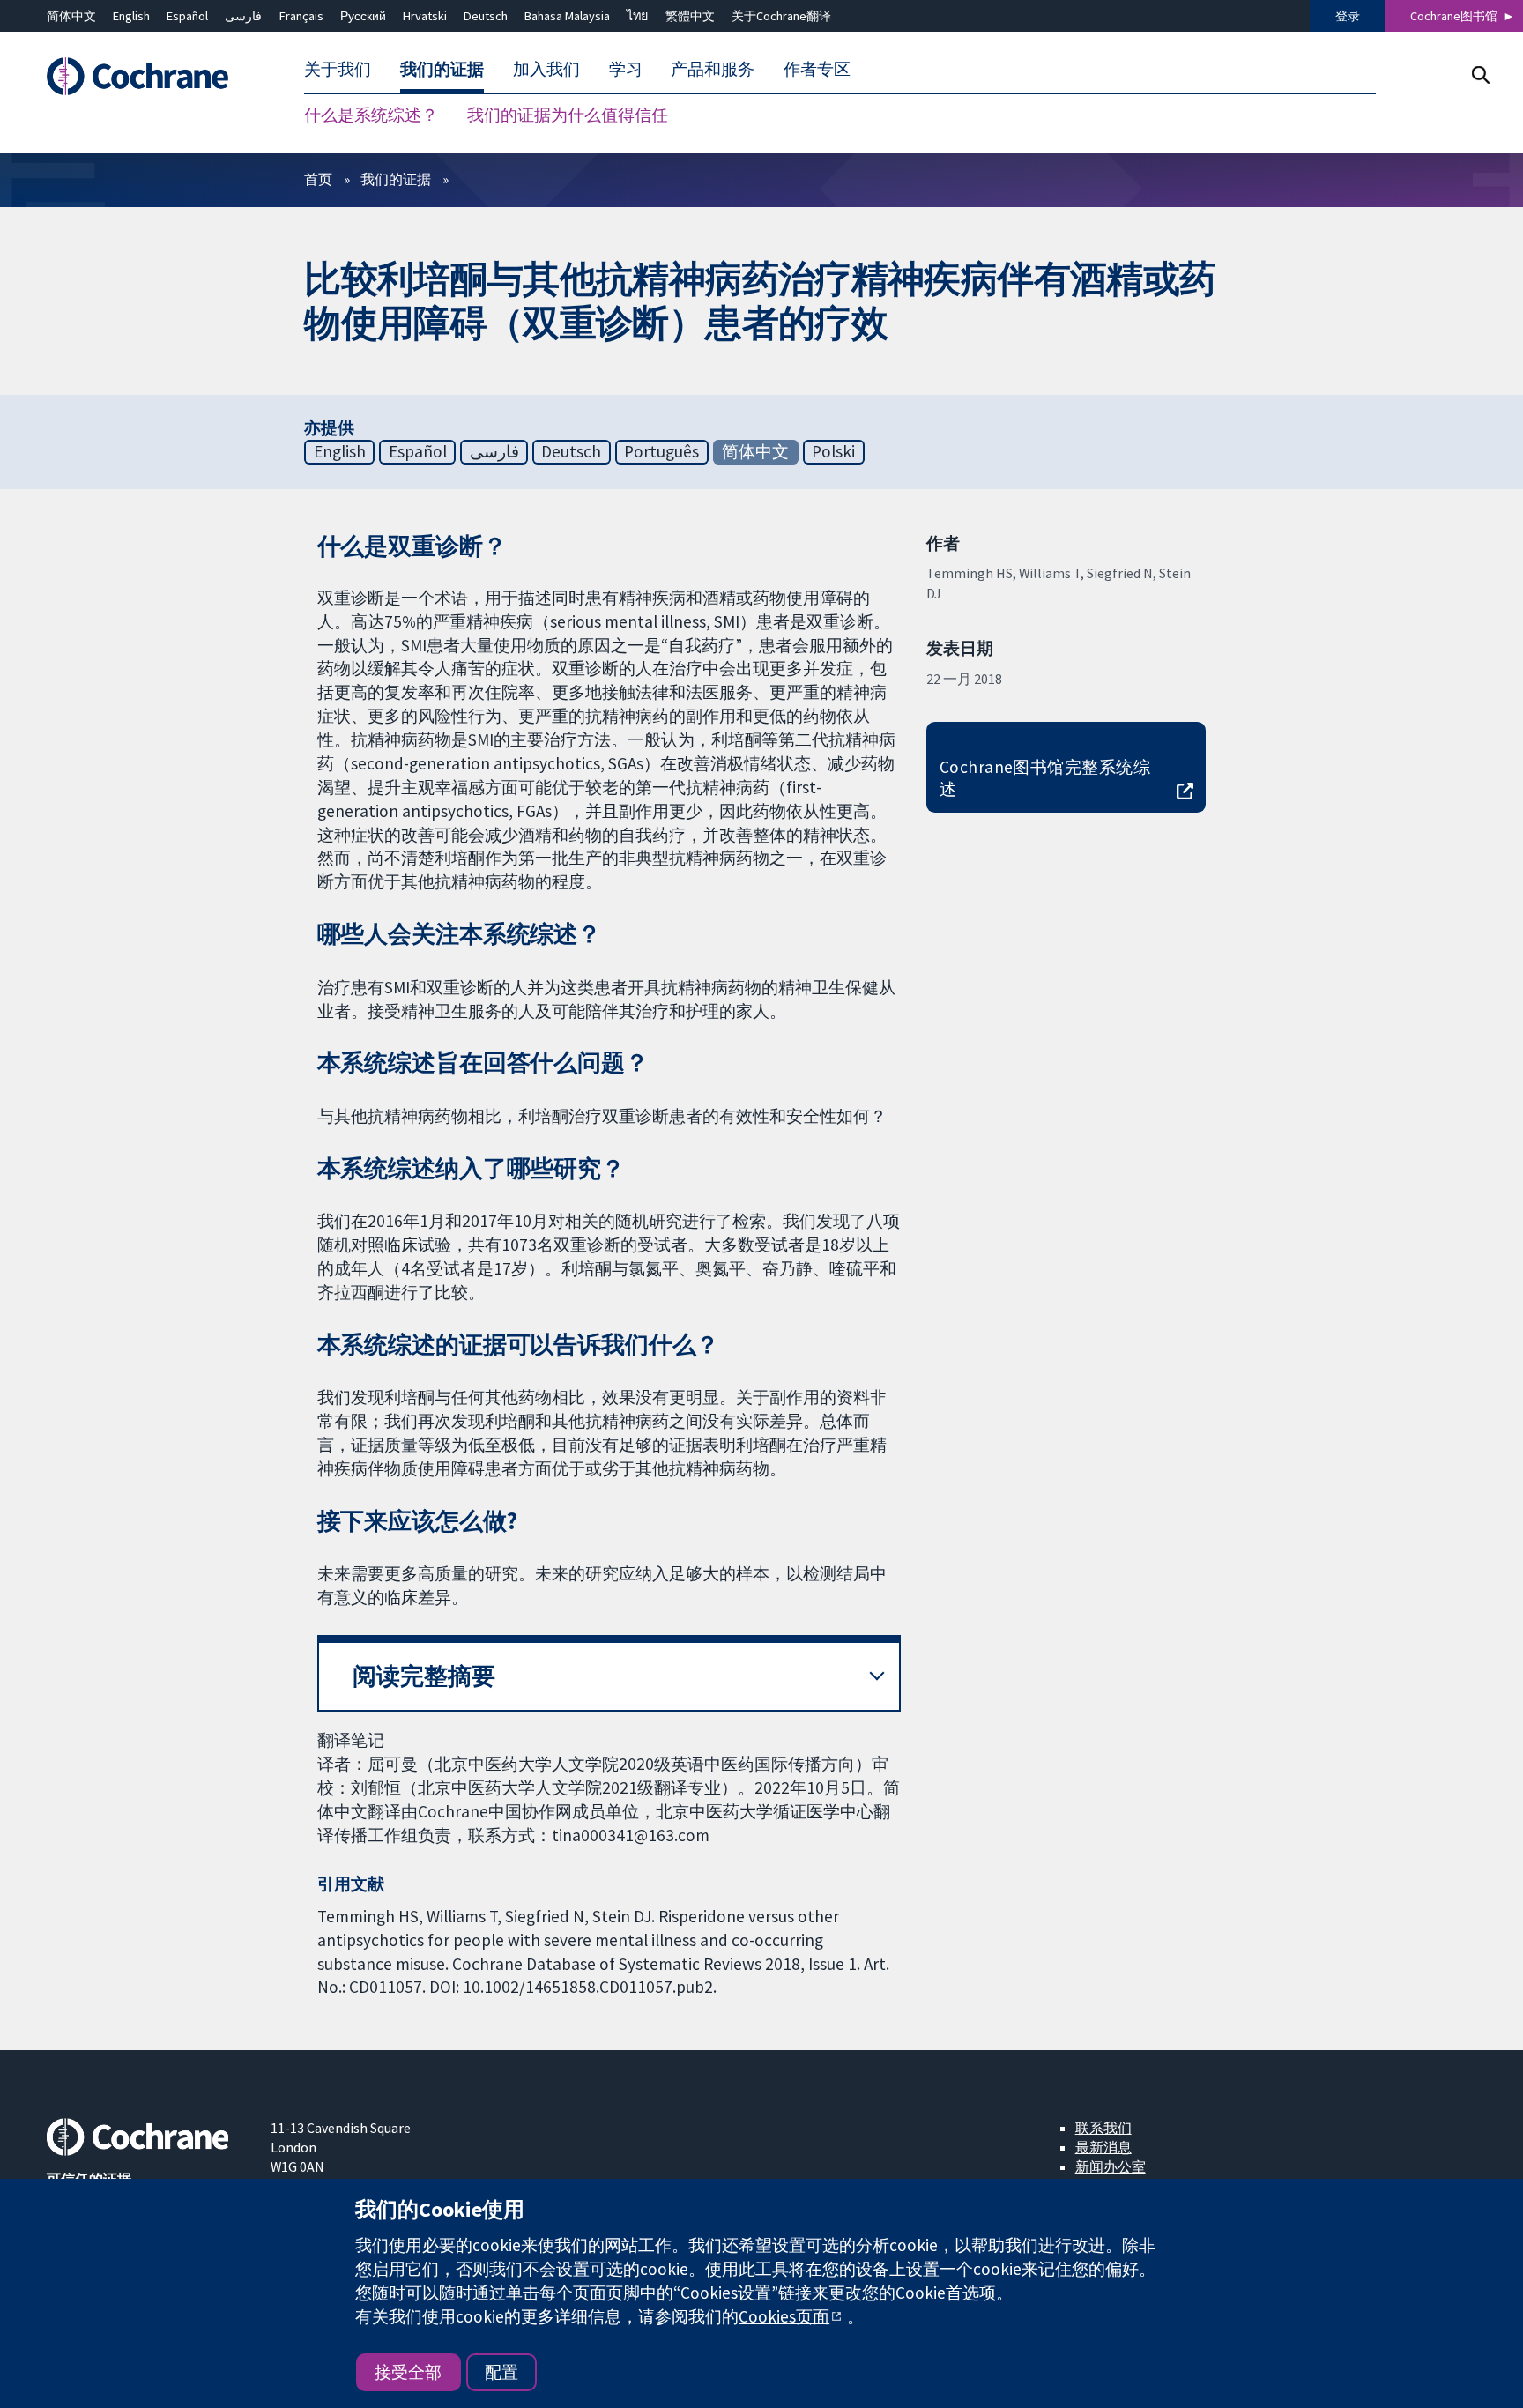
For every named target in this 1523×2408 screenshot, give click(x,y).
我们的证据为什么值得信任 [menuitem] (568, 115)
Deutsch (486, 16)
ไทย (637, 16)
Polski (833, 451)
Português (661, 451)
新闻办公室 (1111, 2166)
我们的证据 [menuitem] (442, 69)
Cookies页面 (784, 2316)
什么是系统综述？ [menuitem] (371, 115)
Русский (363, 16)
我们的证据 (396, 179)
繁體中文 (690, 16)
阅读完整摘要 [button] (424, 1676)
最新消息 (1103, 2147)
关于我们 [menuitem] (338, 69)
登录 (1348, 16)
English (131, 16)
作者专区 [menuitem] (817, 69)
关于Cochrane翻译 (781, 16)
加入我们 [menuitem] (546, 69)
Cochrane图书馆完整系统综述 (1045, 778)
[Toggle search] (1480, 74)
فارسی (243, 16)
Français (301, 16)
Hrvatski (425, 16)
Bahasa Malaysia (567, 16)
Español (187, 16)
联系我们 (1103, 2128)
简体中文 (71, 16)
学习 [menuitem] (626, 69)
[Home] (146, 76)
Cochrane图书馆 (1454, 16)
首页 (318, 179)
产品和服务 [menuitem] (713, 69)
